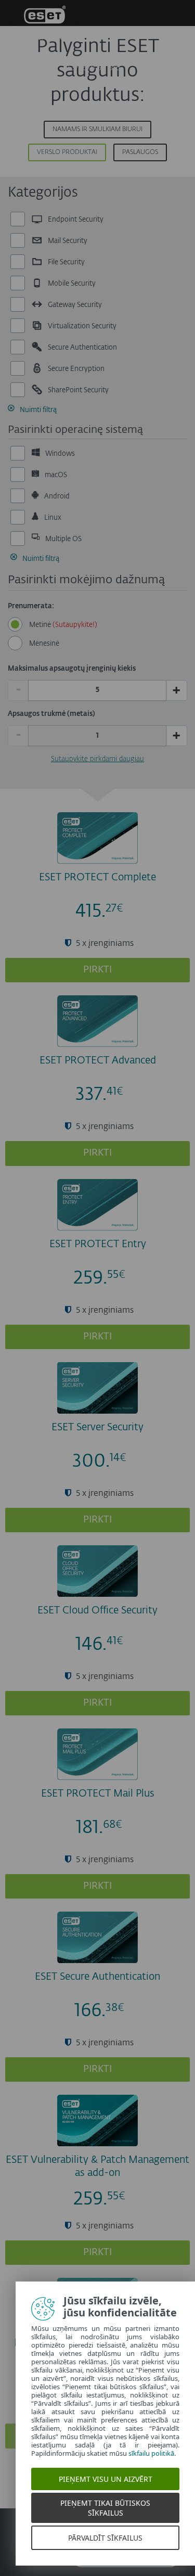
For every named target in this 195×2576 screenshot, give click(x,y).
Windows (59, 453)
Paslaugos (140, 152)
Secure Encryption (75, 369)
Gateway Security (74, 305)
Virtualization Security (81, 326)
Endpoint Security (75, 220)
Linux (52, 517)
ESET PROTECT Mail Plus (98, 1794)
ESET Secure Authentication (97, 1977)
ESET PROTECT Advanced (98, 1061)
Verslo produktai (67, 152)
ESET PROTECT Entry (98, 1244)
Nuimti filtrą (38, 410)
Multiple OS (63, 539)
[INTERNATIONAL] (149, 66)
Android (56, 496)
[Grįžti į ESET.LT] (44, 26)
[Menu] (178, 66)
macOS (55, 475)
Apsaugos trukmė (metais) (51, 714)
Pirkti (97, 970)
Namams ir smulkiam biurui (97, 130)
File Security (66, 262)
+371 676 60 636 (93, 68)
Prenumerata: (31, 606)
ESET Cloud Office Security (97, 1611)
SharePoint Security (77, 390)
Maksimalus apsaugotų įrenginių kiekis (72, 669)
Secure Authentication (82, 348)
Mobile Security (71, 284)
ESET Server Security (97, 1427)
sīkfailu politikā (151, 2453)
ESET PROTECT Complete (97, 877)
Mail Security (67, 241)
